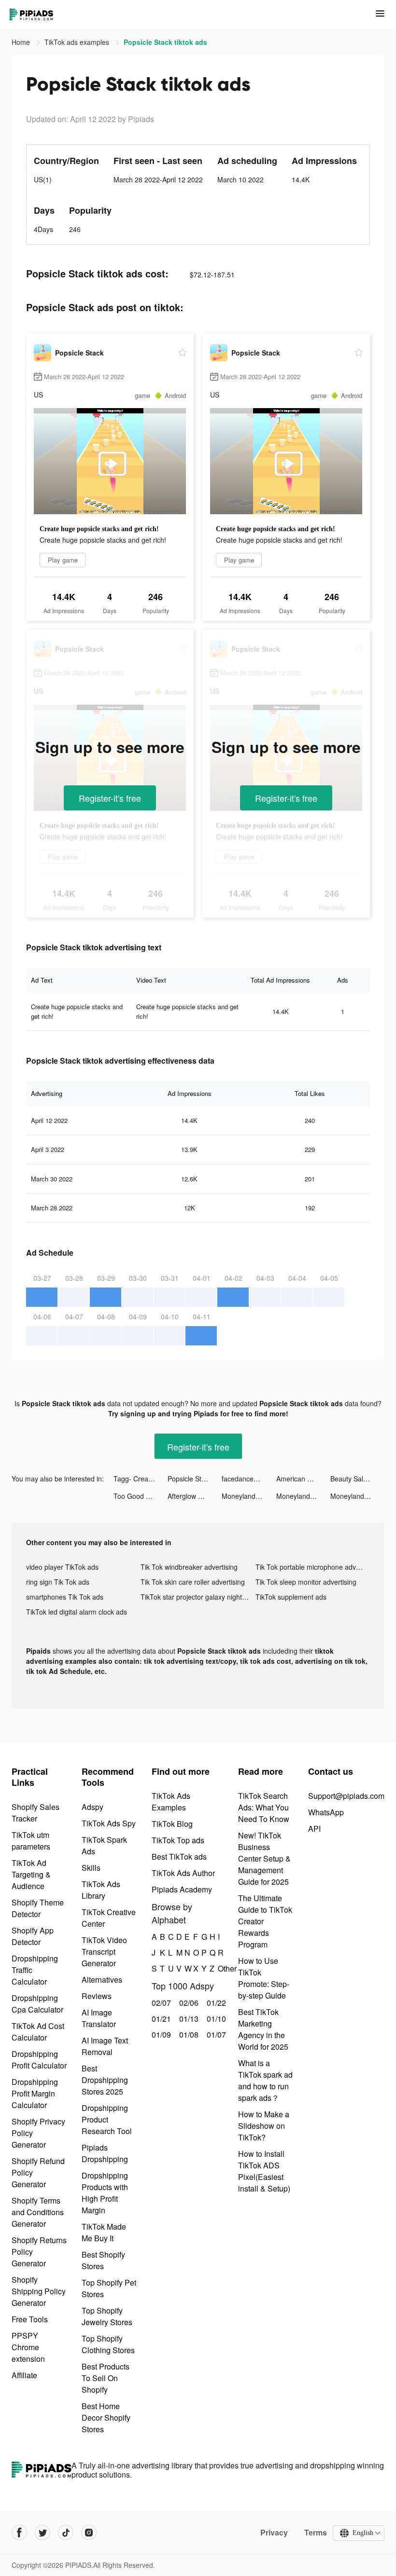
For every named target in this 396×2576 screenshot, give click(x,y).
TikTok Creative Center (109, 1918)
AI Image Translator (99, 2018)
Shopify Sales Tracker (35, 1813)
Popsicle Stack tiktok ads (195, 1479)
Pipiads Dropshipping (105, 2153)
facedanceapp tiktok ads (249, 1479)
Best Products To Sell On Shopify (106, 2378)
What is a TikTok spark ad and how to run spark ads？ (265, 2080)
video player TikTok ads (62, 1567)
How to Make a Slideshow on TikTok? (264, 2126)
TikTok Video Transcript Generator (104, 1952)
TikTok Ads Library (101, 1890)
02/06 (188, 2003)
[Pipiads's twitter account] (42, 2533)
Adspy (92, 1807)
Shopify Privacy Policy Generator (38, 2133)
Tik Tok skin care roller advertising (193, 1582)
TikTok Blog (172, 1824)
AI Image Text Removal (105, 2046)
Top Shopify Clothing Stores (108, 2344)
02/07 (160, 2003)
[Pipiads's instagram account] (89, 2533)
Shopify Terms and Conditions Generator (38, 2212)
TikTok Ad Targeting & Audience (31, 1874)
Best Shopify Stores (103, 2260)
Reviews (97, 1996)
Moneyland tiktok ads (249, 1496)
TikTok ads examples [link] (78, 42)
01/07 (215, 2035)
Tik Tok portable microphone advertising (313, 1567)
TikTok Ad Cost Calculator (38, 2032)
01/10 (215, 2019)
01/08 (188, 2035)
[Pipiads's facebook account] (19, 2533)
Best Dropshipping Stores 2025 (105, 2080)
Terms (316, 2533)
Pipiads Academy (182, 1889)
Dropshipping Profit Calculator (39, 2060)
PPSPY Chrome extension (28, 2347)
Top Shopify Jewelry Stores (107, 2316)
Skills (91, 1868)
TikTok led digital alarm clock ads (77, 1612)
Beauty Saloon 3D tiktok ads (357, 1479)
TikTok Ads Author (183, 1873)
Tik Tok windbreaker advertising (189, 1567)
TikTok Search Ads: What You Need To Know (264, 1807)
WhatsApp (326, 1812)
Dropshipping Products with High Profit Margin (105, 2193)
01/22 (215, 2003)
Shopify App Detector (33, 1936)
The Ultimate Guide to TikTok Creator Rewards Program (265, 1921)
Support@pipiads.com (346, 1796)
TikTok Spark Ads (104, 1845)
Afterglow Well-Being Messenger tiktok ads (195, 1496)
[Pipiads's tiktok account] (66, 2533)
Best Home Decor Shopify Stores (106, 2418)
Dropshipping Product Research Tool (107, 2119)
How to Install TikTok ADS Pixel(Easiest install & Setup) (264, 2171)
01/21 (160, 2019)
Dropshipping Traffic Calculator (35, 1970)
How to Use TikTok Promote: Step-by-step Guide (264, 1978)
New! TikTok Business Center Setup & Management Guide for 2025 (264, 1858)
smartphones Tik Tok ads (65, 1597)
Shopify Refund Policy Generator (38, 2172)
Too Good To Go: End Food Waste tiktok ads (141, 1496)
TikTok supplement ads (291, 1597)
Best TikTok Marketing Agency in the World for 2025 (263, 2029)
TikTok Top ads (178, 1840)
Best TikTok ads (179, 1857)
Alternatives (102, 1980)
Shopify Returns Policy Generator (39, 2252)
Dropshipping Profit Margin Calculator (35, 2093)
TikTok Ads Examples (171, 1802)
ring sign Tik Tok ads (58, 1582)
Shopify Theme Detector (38, 1908)
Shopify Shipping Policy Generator (39, 2291)
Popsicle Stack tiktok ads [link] (165, 42)
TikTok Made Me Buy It (104, 2232)
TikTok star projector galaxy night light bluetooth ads (198, 1597)
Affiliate (24, 2375)
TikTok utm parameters (31, 1841)
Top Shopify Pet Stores (109, 2288)
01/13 (188, 2019)
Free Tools (30, 2319)
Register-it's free (110, 798)
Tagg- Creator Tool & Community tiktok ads (141, 1479)
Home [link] (22, 42)
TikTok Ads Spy (109, 1823)
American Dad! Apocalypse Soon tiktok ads (303, 1479)
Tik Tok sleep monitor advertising (306, 1582)
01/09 (160, 2035)
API (314, 1829)
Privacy (274, 2533)
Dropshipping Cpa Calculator (37, 2004)
